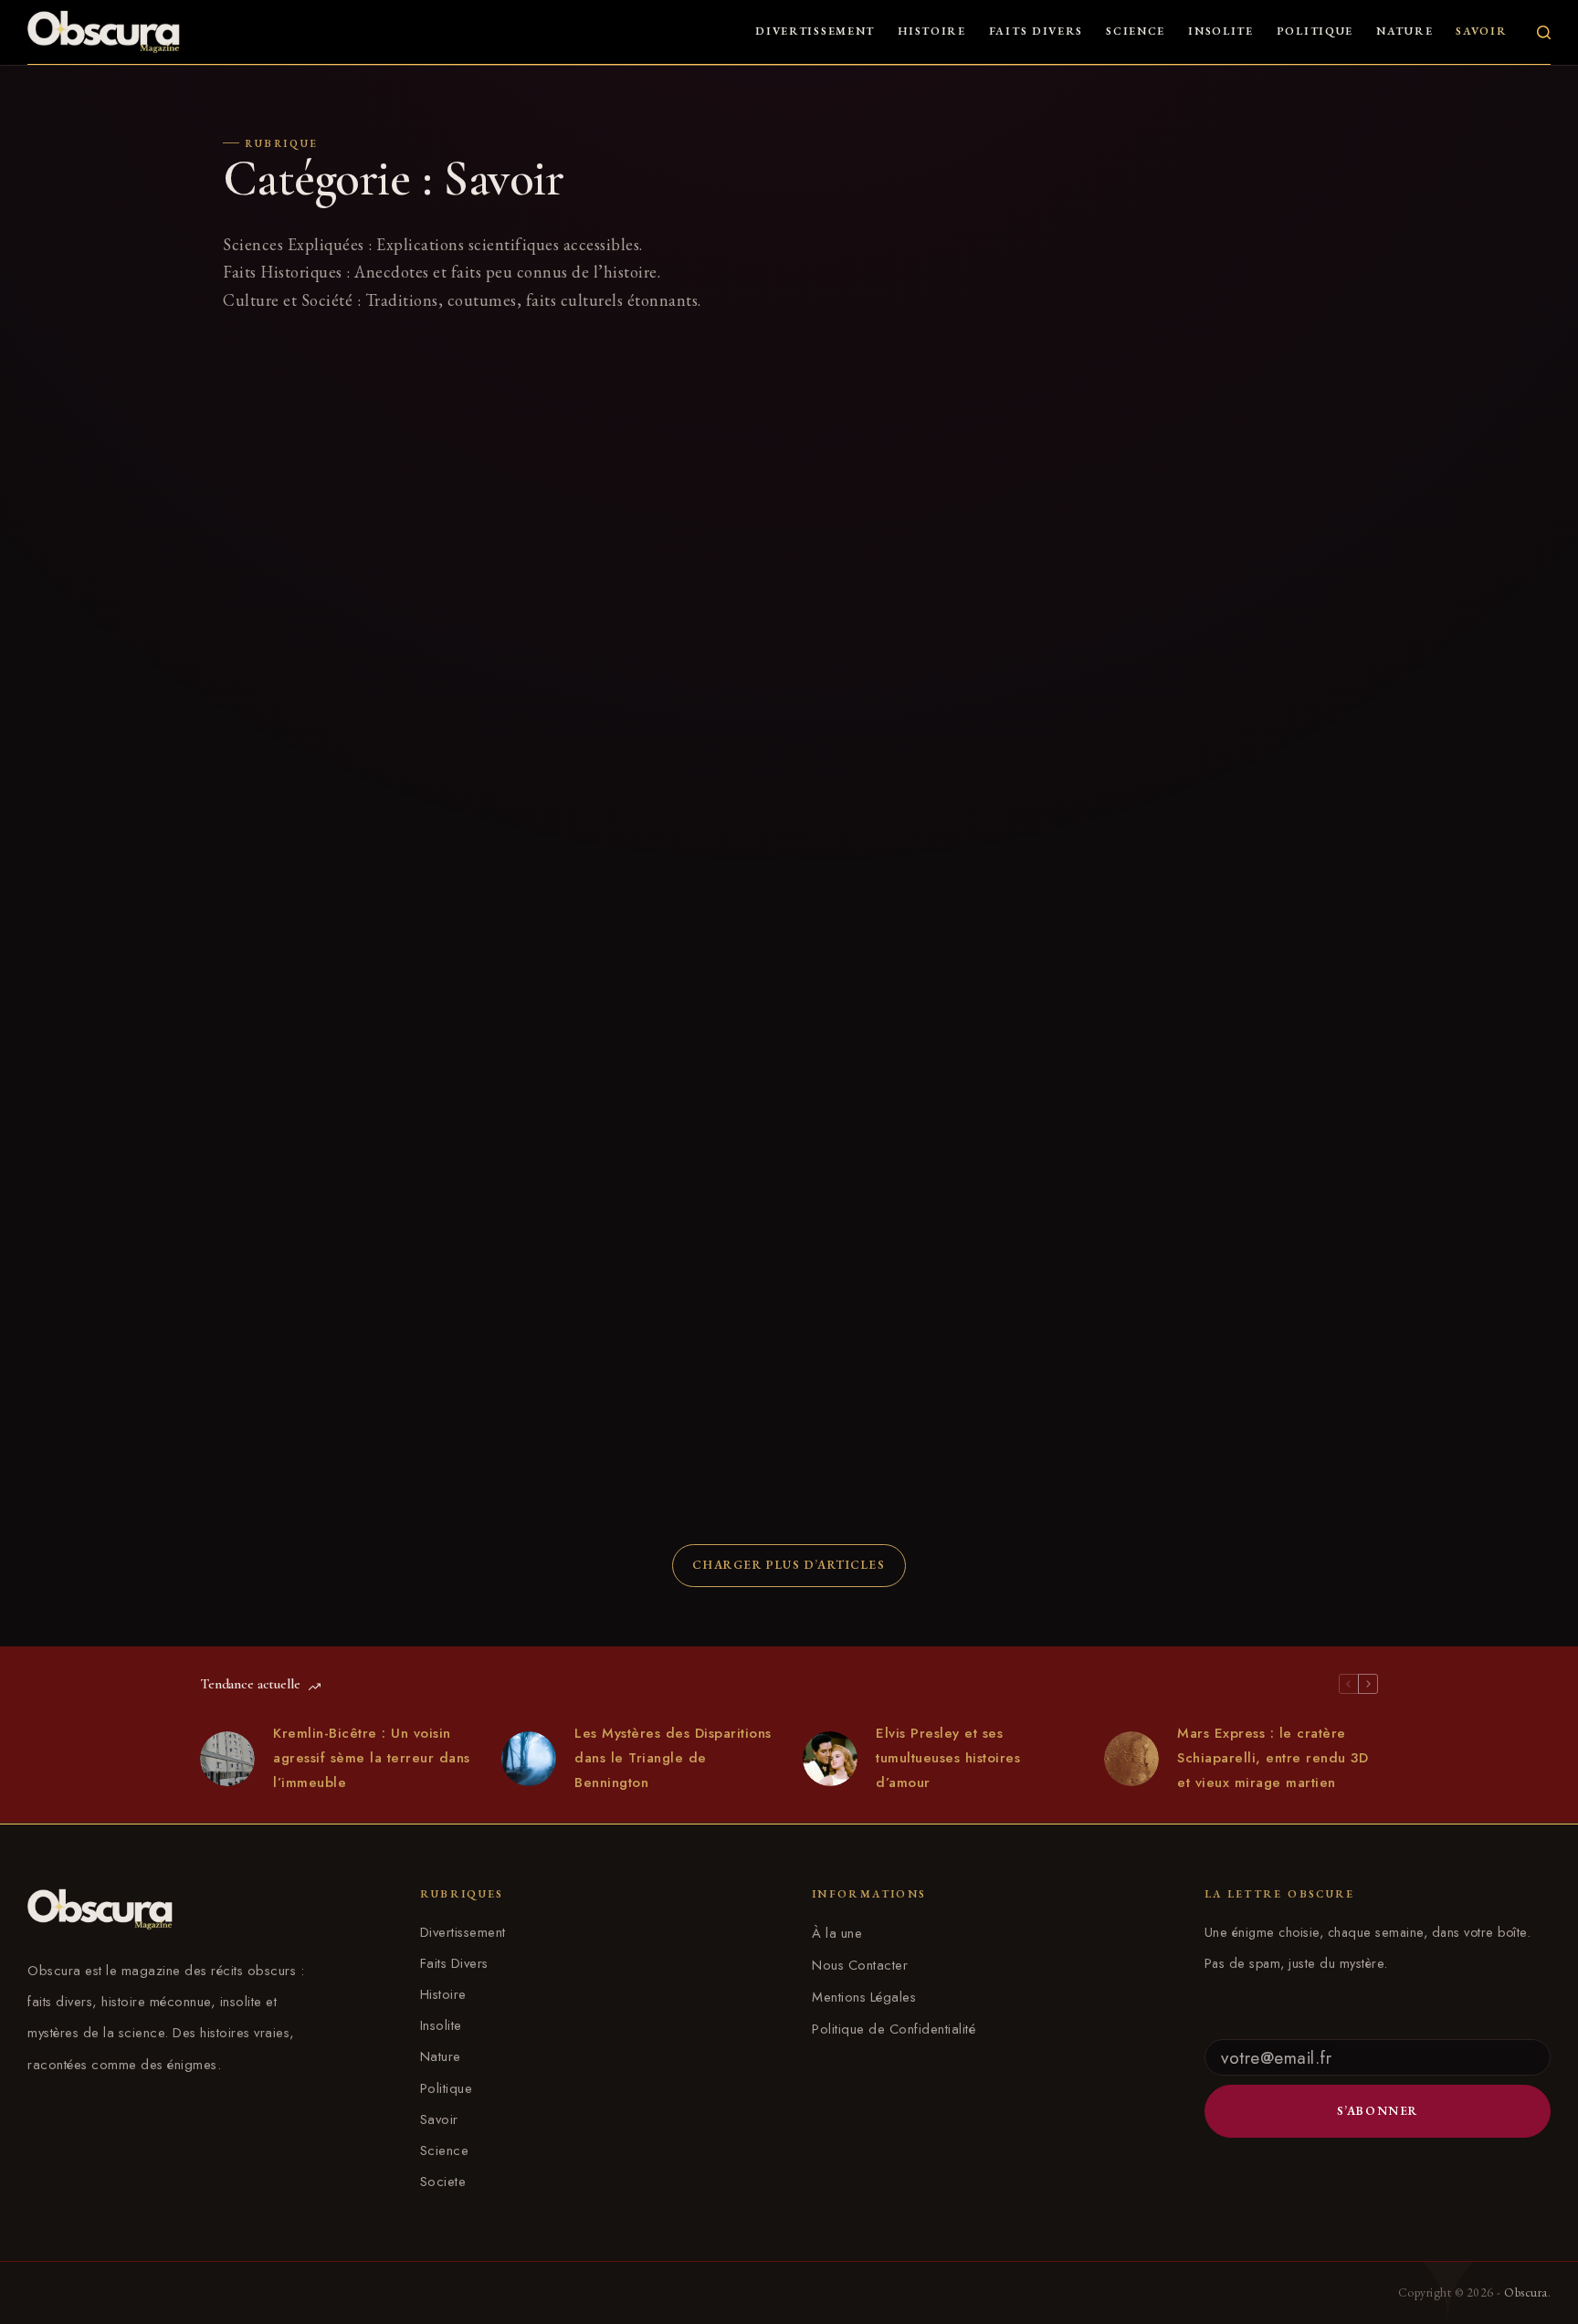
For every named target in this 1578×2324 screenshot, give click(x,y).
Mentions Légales (864, 1997)
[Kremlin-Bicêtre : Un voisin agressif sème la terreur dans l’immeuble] (227, 1759)
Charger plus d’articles (789, 1565)
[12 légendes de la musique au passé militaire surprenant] (935, 1251)
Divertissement (815, 31)
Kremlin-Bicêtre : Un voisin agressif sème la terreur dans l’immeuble (372, 1758)
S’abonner (1378, 2111)
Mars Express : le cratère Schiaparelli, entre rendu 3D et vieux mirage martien (1273, 1758)
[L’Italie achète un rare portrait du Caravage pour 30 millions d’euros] (1227, 1251)
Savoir (1481, 31)
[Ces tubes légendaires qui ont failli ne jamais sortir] (643, 1251)
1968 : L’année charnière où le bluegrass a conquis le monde (905, 587)
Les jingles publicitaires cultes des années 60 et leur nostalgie (1213, 587)
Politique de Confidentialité (894, 2029)
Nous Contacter (860, 1965)
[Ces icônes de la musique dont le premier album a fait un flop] (935, 851)
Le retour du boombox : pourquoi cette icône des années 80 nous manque (337, 1001)
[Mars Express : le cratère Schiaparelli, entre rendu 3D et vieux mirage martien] (1131, 1759)
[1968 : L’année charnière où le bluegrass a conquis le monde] (935, 447)
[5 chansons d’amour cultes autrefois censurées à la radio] (643, 851)
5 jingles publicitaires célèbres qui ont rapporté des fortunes (1214, 992)
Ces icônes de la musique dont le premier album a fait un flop (916, 992)
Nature (1404, 31)
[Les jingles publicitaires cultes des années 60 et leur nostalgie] (1227, 447)
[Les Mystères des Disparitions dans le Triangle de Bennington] (529, 1759)
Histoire (932, 31)
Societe (443, 2182)
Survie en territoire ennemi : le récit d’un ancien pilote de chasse (346, 1392)
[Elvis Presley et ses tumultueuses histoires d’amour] (830, 1759)
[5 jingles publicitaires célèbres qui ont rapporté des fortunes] (1227, 851)
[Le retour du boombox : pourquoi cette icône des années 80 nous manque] (351, 851)
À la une (837, 1933)
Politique (1315, 31)
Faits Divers (1036, 31)
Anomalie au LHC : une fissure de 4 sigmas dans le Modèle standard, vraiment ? (634, 597)
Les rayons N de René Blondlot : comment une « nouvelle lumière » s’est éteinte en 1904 (339, 597)
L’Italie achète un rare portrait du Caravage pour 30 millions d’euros (1215, 1392)
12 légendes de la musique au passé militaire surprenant (920, 1392)
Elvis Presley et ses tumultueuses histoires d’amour (948, 1758)
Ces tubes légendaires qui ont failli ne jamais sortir (642, 1392)
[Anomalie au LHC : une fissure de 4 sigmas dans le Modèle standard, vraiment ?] (643, 447)
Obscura (1526, 2292)
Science (1136, 31)
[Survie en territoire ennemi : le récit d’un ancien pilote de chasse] (351, 1251)
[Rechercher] (1544, 32)
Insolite (1221, 31)
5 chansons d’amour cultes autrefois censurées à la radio (636, 992)
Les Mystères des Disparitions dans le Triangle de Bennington (673, 1758)
